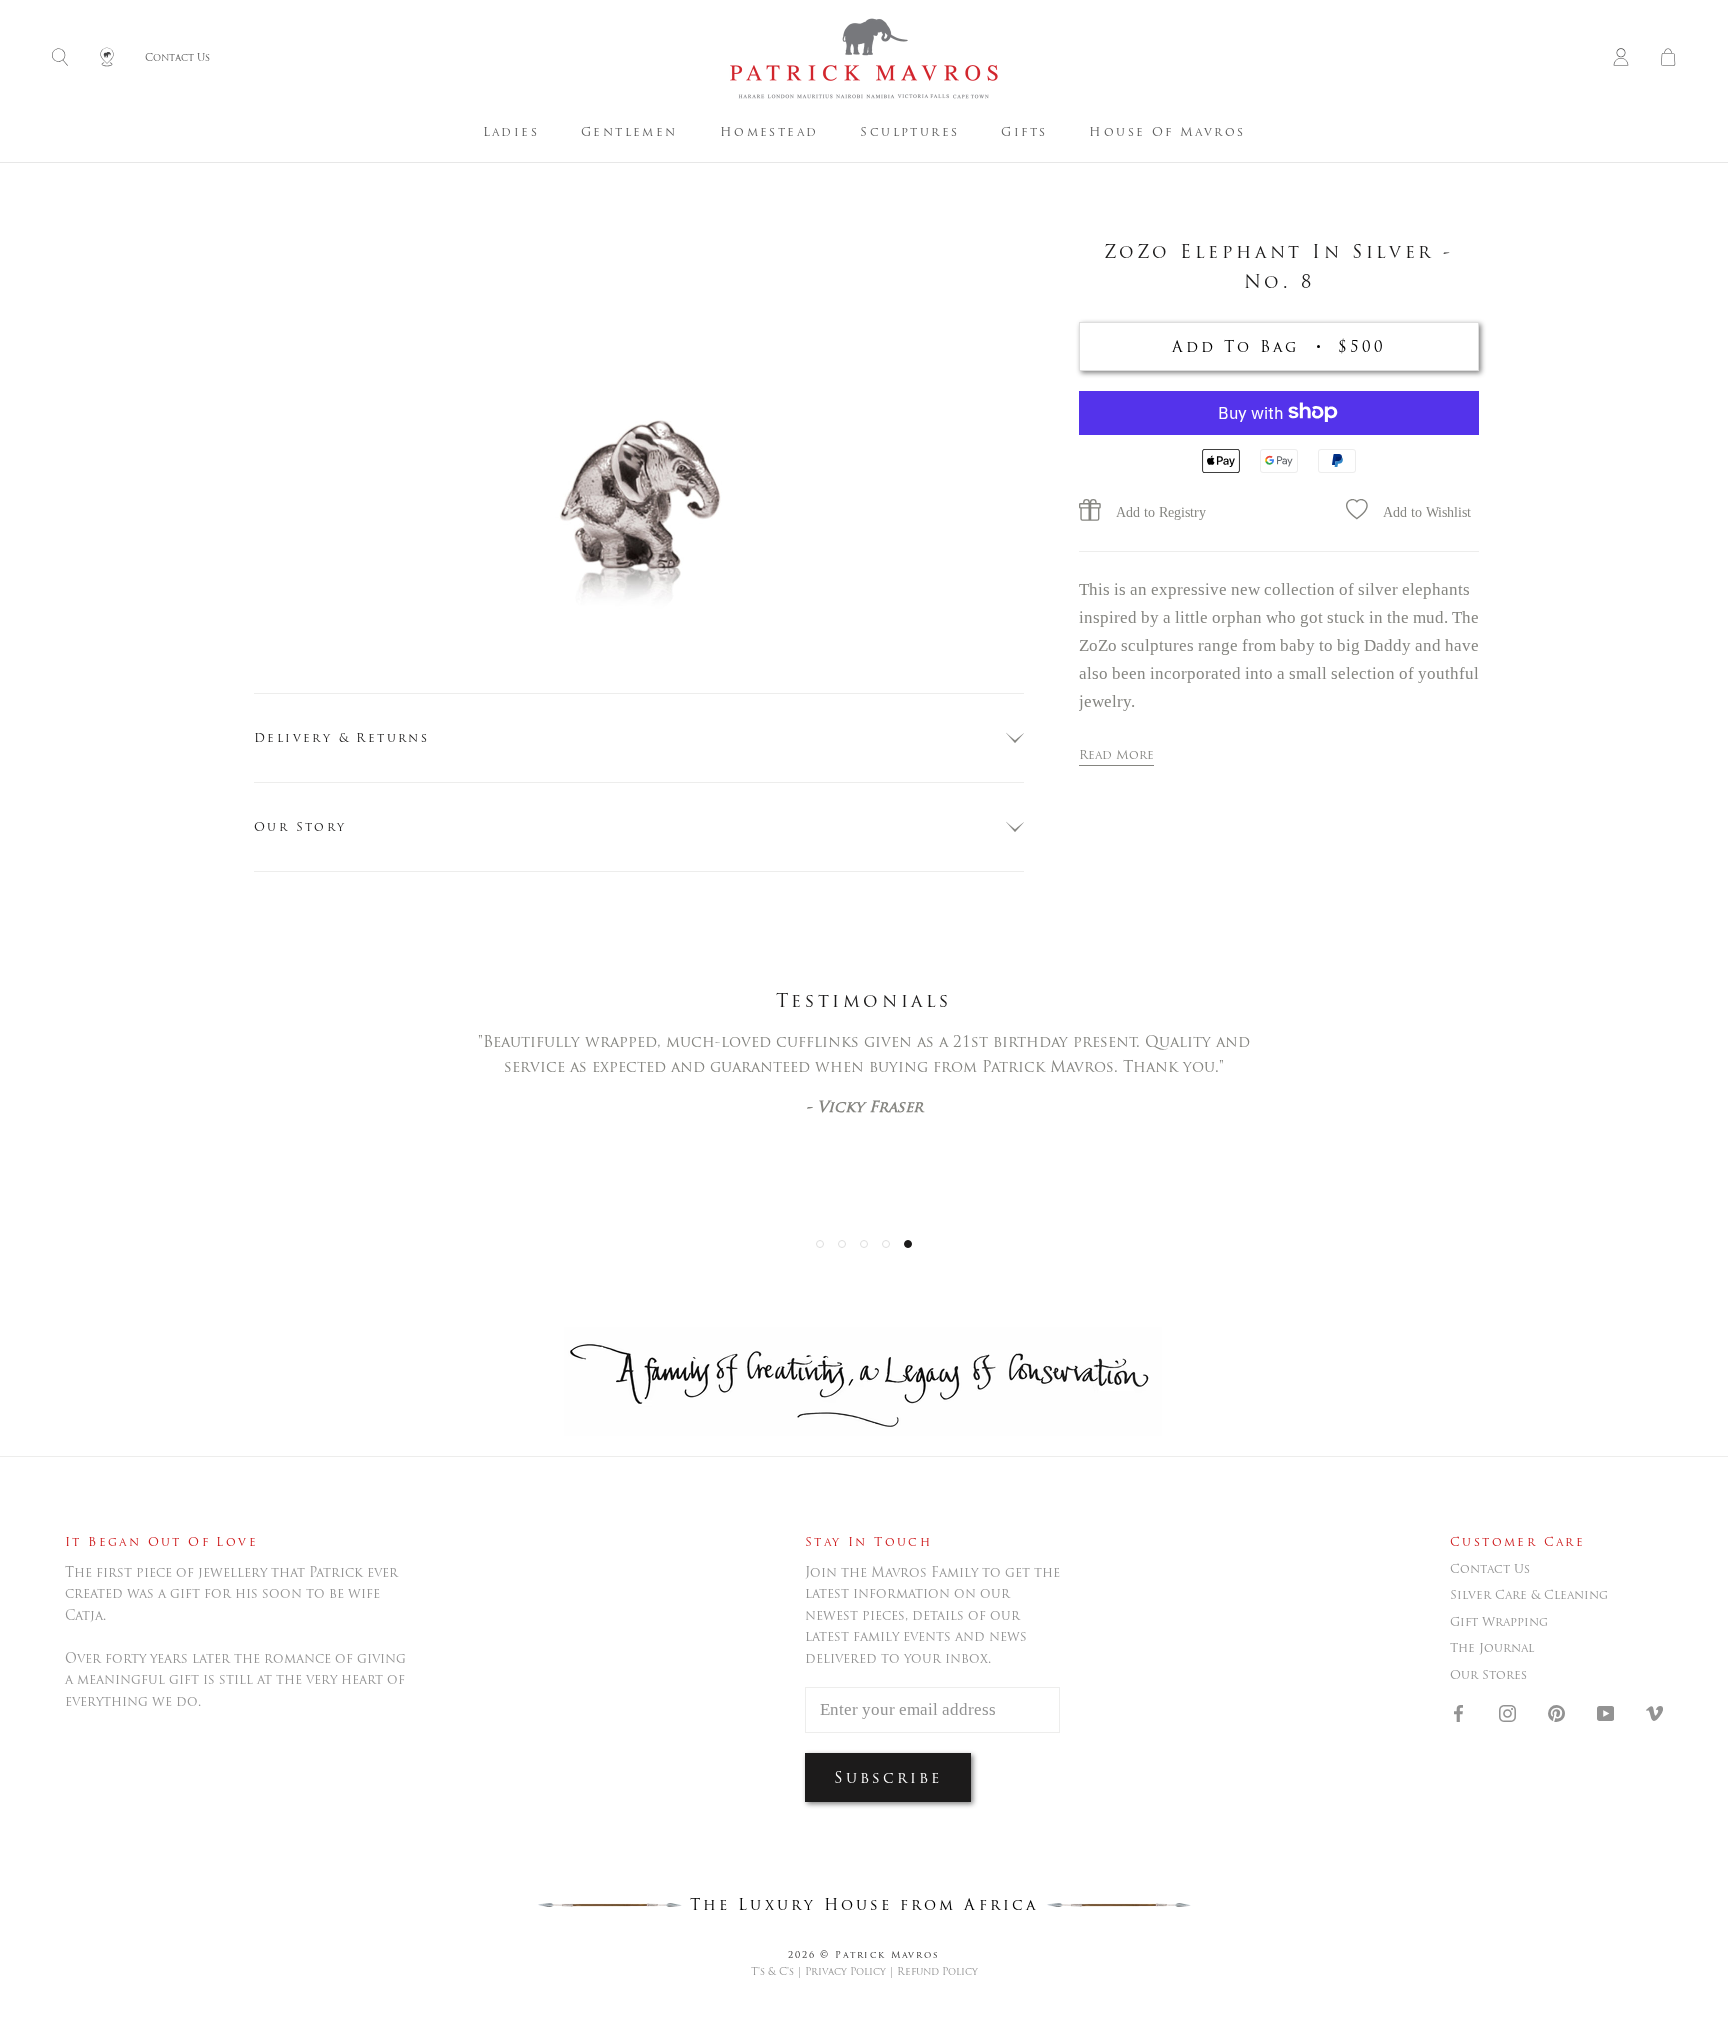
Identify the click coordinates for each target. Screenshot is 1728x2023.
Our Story (300, 826)
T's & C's (772, 1971)
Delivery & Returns (341, 737)
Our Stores (1488, 1675)
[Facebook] (1458, 1712)
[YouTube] (1605, 1712)
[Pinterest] (1556, 1712)
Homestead (769, 131)
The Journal (1492, 1648)
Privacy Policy (845, 1971)
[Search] (60, 58)
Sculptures (909, 131)
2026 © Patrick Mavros (864, 1954)
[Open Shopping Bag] (1668, 58)
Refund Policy (937, 1971)
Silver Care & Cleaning (1529, 1595)
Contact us (1490, 1569)
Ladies (511, 131)
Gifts (1024, 131)
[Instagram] (1507, 1712)
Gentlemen (629, 131)
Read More (1116, 753)
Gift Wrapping (1499, 1622)
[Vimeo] (1654, 1712)
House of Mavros (1167, 131)
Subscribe (888, 1777)
